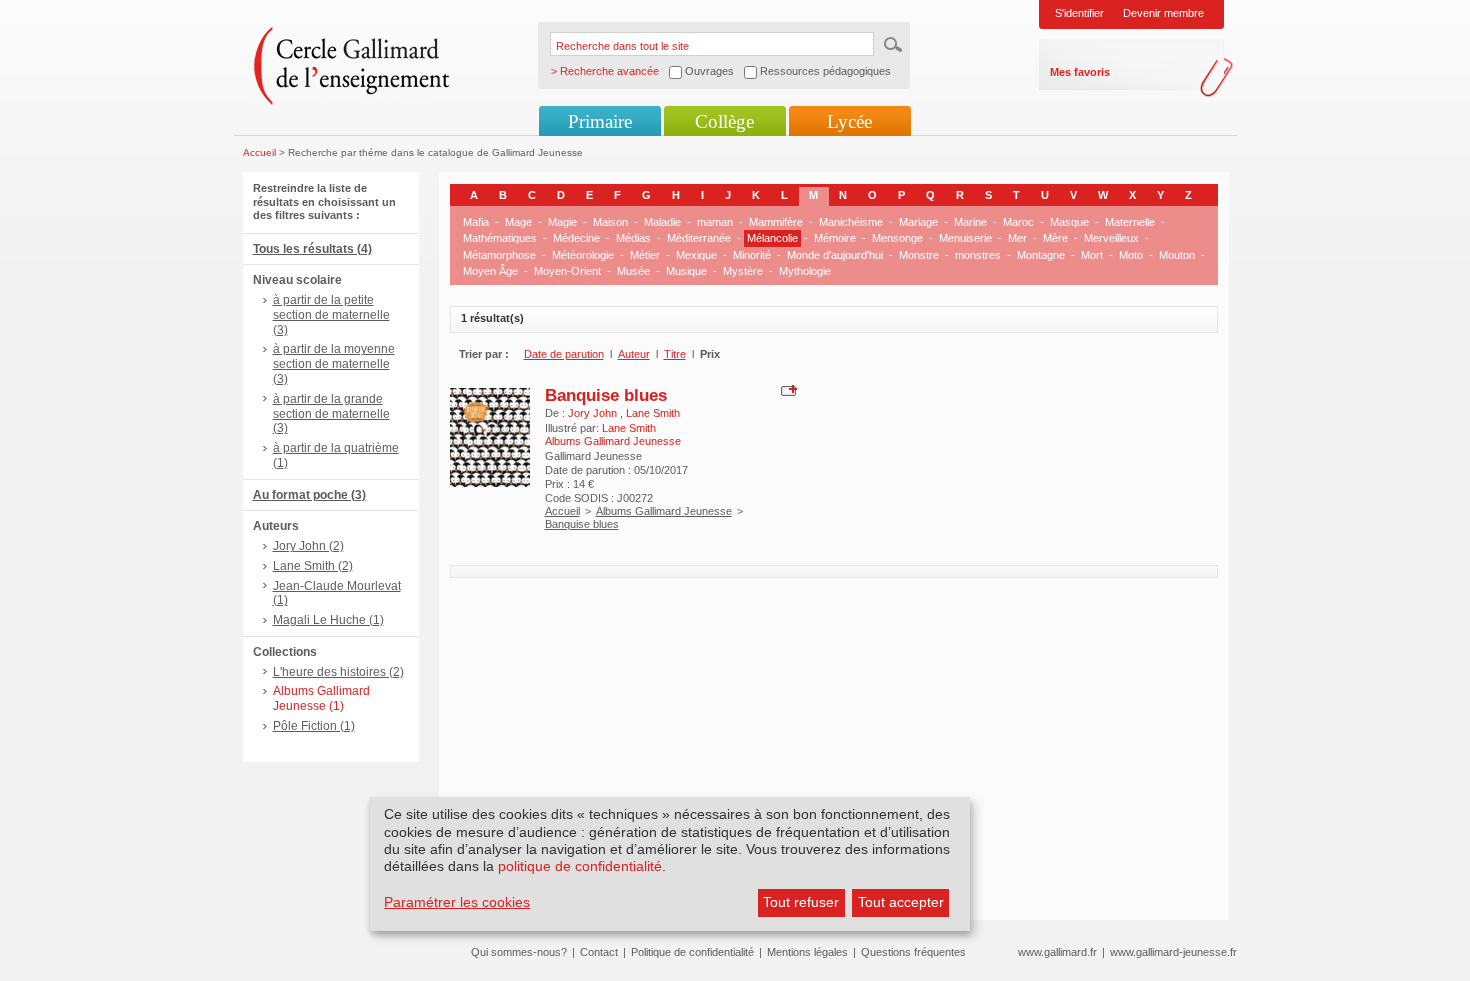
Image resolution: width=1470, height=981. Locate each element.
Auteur (634, 354)
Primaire (600, 121)
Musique (686, 271)
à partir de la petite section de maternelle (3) (331, 315)
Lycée (849, 121)
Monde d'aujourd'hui (835, 255)
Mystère (743, 271)
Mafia (476, 222)
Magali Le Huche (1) (328, 620)
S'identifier (1079, 13)
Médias (633, 238)
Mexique (696, 255)
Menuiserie (965, 238)
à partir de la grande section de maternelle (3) (331, 414)
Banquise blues (606, 395)
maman (715, 222)
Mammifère (776, 222)
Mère (1055, 238)
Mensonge (897, 238)
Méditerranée (699, 238)
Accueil (259, 152)
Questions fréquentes (913, 952)
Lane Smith (653, 413)
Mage (518, 222)
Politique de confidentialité (692, 952)
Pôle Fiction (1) (314, 726)
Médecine (576, 238)
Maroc (1018, 222)
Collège (724, 121)
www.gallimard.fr (1057, 952)
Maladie (662, 222)
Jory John (594, 413)
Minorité (752, 255)
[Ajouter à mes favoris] (786, 390)
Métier (645, 255)
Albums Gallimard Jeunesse (664, 511)
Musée (633, 271)
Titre (675, 354)
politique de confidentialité (580, 866)
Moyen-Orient (567, 271)
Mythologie (805, 271)
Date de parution (564, 354)
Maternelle (1130, 222)
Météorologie (583, 255)
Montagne (1041, 255)
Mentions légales (807, 952)
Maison (610, 222)
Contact (599, 952)
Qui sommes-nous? (519, 952)
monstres (978, 255)
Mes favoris (1080, 72)
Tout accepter (901, 902)
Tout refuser (801, 902)
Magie (562, 222)
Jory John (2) (308, 546)
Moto (1131, 255)
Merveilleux (1111, 238)
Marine (970, 222)
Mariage (918, 222)
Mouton (1177, 255)
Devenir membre (1163, 13)
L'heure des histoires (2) (338, 672)
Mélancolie (772, 238)
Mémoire (835, 238)
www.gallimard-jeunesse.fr (1173, 952)
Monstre (919, 255)
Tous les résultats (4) (312, 249)
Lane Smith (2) (313, 566)
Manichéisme (851, 222)
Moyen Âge (490, 271)
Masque (1069, 222)
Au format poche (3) (309, 495)
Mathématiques (500, 238)
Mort (1092, 255)
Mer (1017, 238)
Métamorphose (499, 255)
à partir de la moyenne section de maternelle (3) (334, 364)
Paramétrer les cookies (457, 902)
